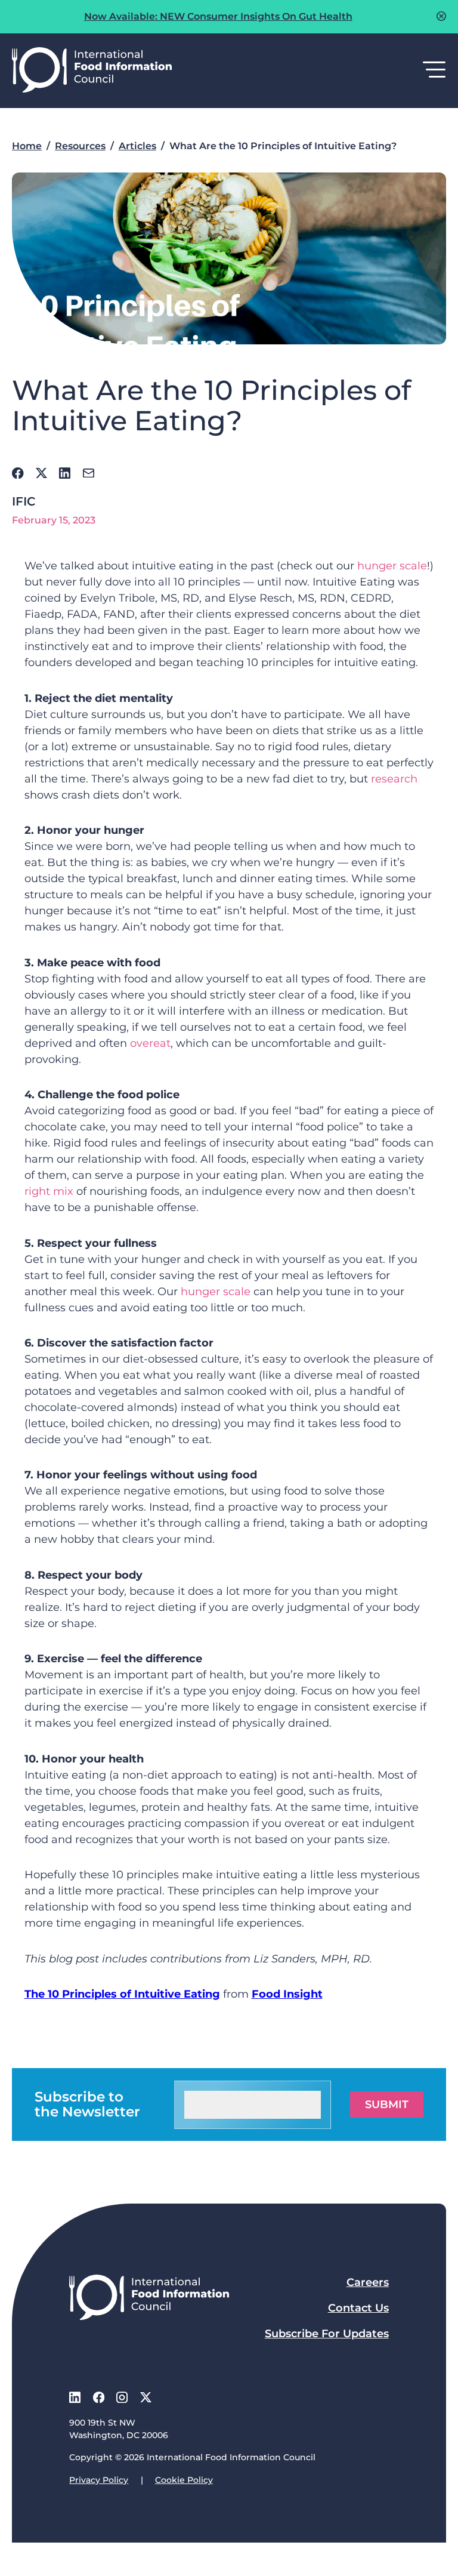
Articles (137, 146)
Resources (80, 146)
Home (27, 146)
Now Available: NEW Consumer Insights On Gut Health (218, 16)
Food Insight (287, 1994)
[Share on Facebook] (18, 473)
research (394, 779)
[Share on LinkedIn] (65, 473)
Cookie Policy (184, 2480)
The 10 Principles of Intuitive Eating (122, 1994)
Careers (368, 2282)
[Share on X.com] (41, 473)
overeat (150, 1043)
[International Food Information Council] (92, 71)
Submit (387, 2104)
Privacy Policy (99, 2480)
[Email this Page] (89, 473)
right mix (49, 1191)
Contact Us (358, 2308)
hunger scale (392, 566)
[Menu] (434, 70)
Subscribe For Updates (327, 2334)
